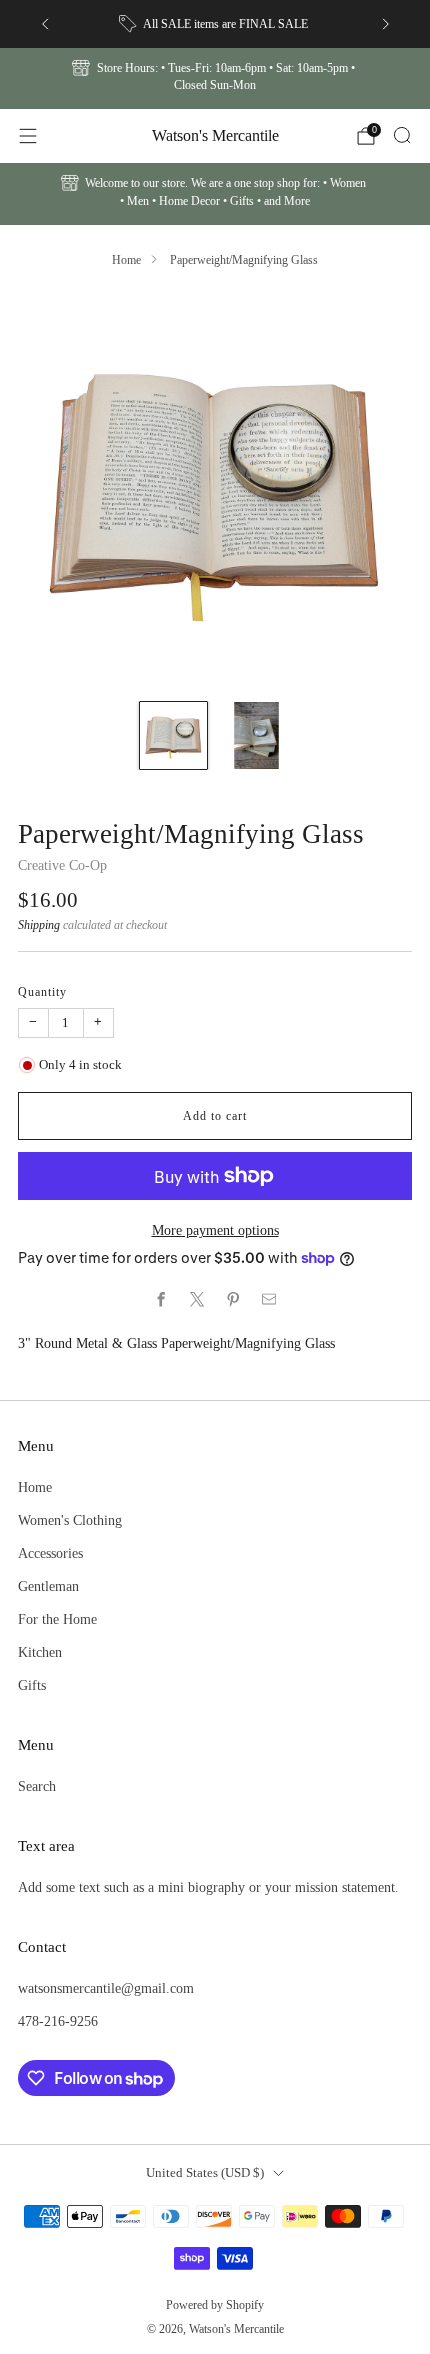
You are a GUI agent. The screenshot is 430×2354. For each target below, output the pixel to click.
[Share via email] (269, 1300)
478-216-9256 (58, 2021)
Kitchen (40, 1652)
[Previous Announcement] (45, 24)
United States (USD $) (205, 2172)
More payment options (215, 1230)
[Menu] (28, 136)
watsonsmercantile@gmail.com (106, 1988)
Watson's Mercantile (215, 135)
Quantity (42, 992)
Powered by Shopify (215, 2305)
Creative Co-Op (62, 865)
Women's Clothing (70, 1520)
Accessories (50, 1553)
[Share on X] (197, 1300)
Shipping (39, 925)
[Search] (402, 135)
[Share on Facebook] (161, 1300)
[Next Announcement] (386, 24)
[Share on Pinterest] (233, 1300)
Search (37, 1786)
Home (126, 260)
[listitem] (215, 24)
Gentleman (48, 1586)
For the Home (57, 1619)
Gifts (32, 1685)
